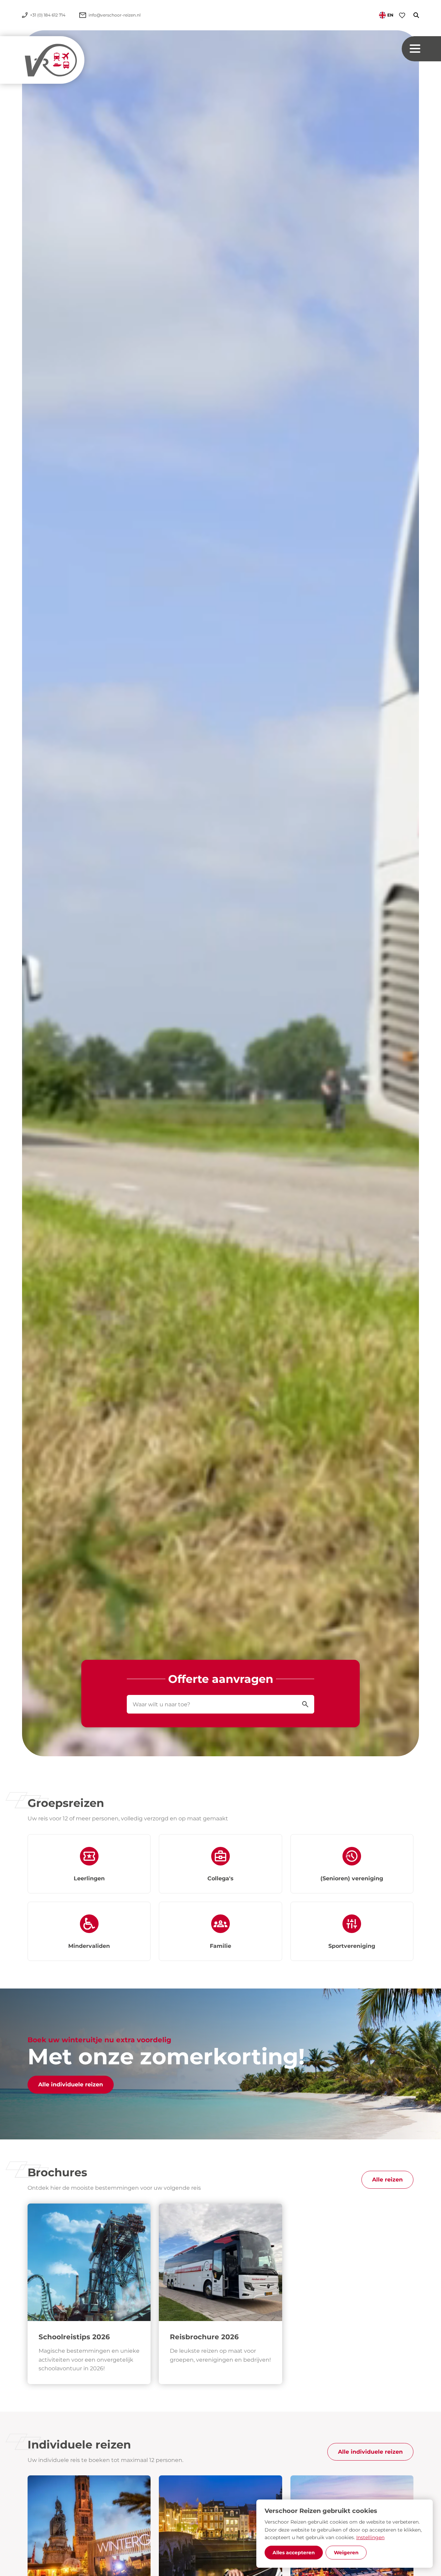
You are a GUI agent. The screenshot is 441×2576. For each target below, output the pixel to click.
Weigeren (346, 2553)
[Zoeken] (412, 15)
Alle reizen (387, 2180)
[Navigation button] (421, 49)
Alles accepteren (294, 2553)
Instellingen (370, 2537)
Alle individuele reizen (71, 2084)
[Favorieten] (402, 15)
